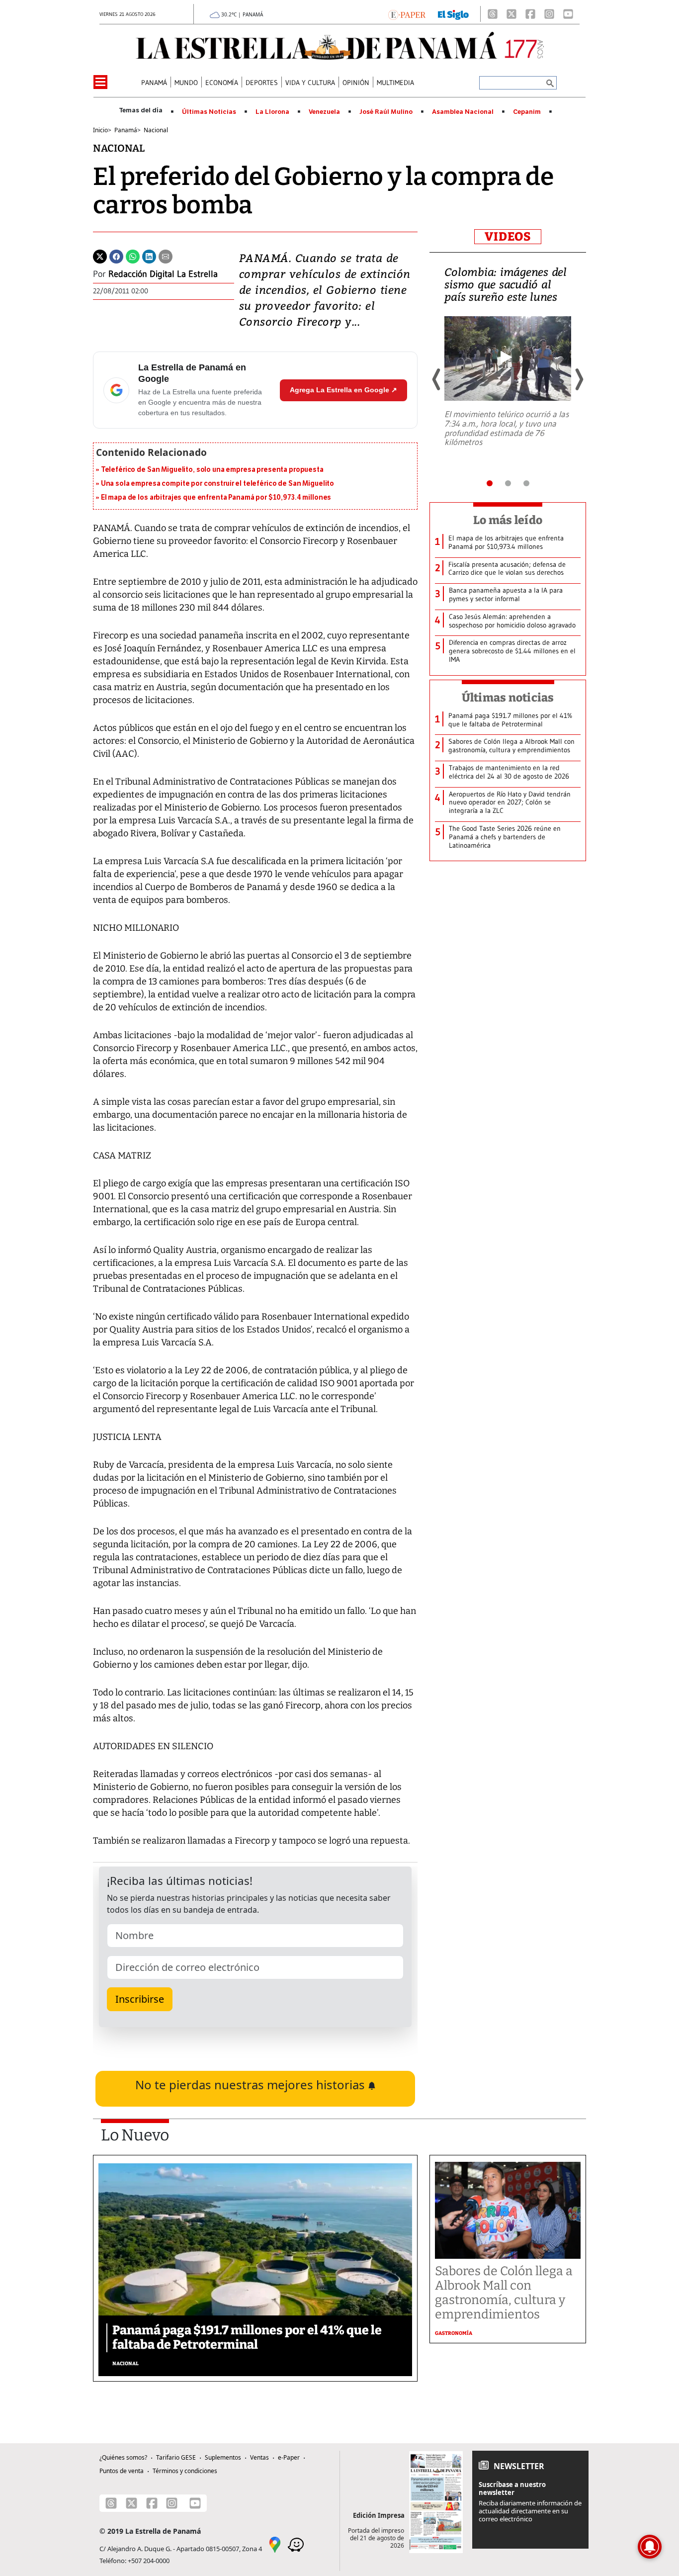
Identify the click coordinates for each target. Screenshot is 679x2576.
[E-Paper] (407, 14)
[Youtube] (568, 14)
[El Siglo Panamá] (453, 14)
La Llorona (272, 112)
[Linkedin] (149, 256)
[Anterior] (437, 379)
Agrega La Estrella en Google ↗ (343, 390)
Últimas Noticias (209, 112)
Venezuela (324, 112)
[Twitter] (100, 256)
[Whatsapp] (133, 256)
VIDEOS (508, 237)
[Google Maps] (275, 2544)
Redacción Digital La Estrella (163, 274)
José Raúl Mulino (386, 112)
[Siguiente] (579, 379)
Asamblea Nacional (463, 112)
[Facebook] (530, 14)
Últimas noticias (508, 698)
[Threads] (493, 14)
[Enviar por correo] (166, 256)
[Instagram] (549, 14)
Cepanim (527, 112)
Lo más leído (508, 520)
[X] (511, 14)
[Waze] (296, 2544)
